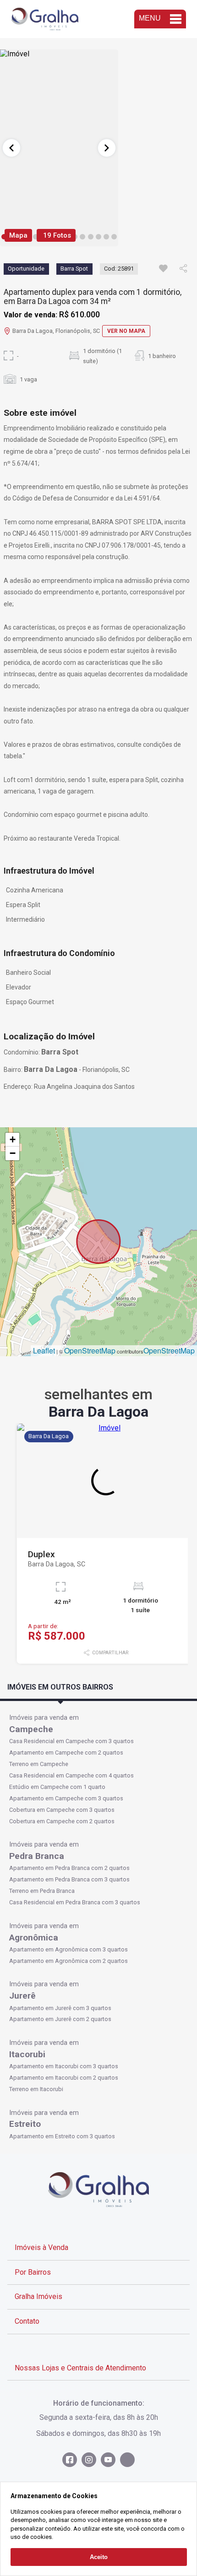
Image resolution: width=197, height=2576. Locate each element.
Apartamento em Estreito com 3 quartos (62, 2136)
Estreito (25, 2124)
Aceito (99, 2557)
